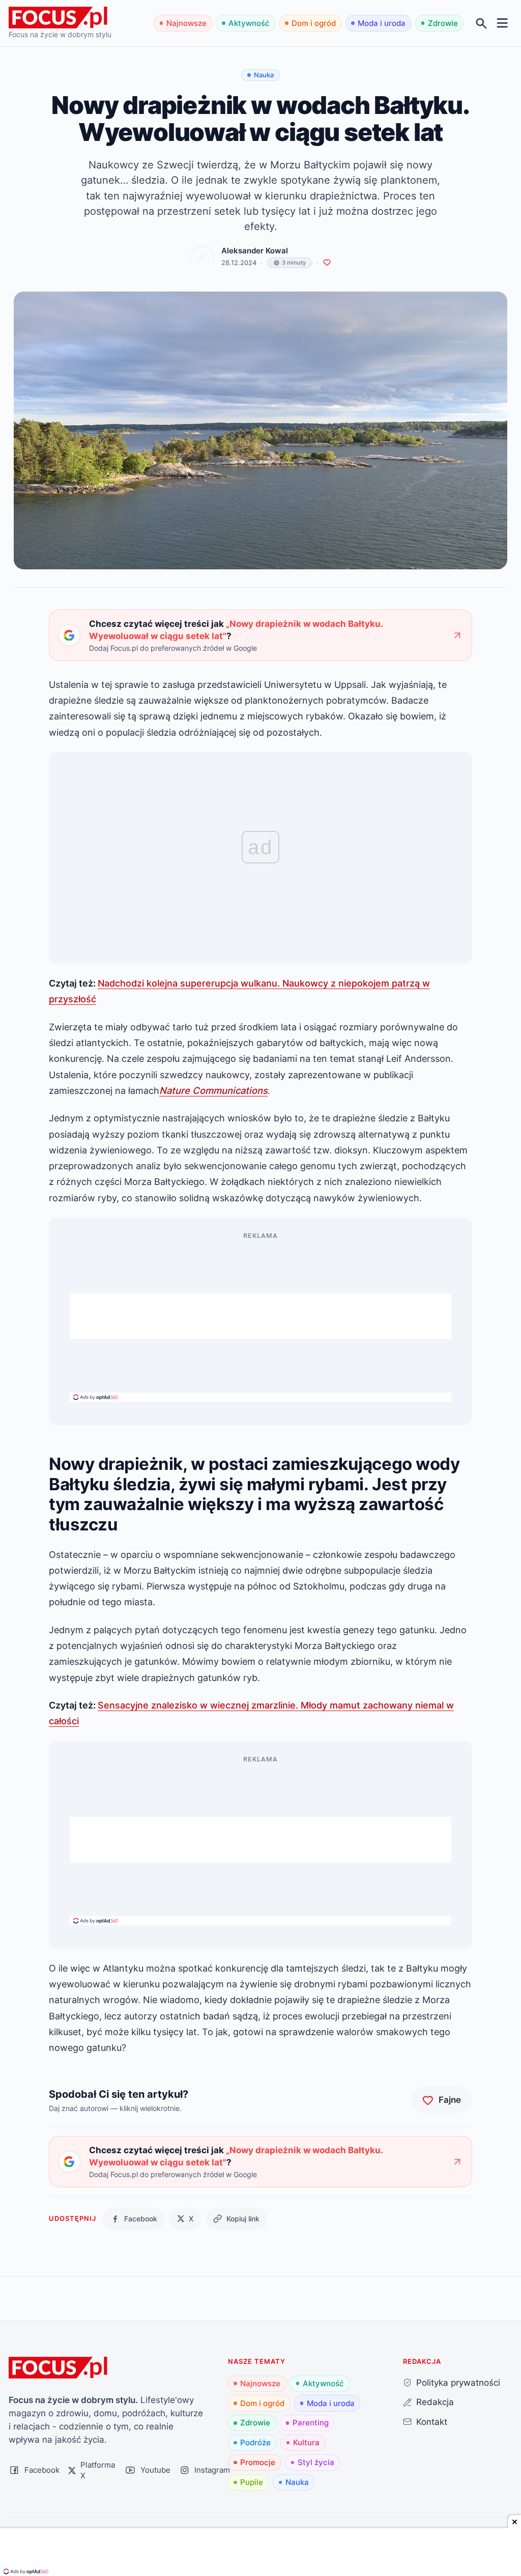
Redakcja (435, 2402)
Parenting (311, 2423)
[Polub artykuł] (327, 263)
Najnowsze (186, 23)
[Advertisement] (260, 1316)
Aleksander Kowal (255, 251)
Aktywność (249, 23)
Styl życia (316, 2462)
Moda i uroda (382, 23)
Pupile (252, 2482)
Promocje (258, 2462)
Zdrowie (443, 23)
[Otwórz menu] (502, 23)
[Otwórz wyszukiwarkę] (482, 23)
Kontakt (432, 2422)
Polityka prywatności (458, 2382)
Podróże (255, 2442)
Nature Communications (213, 1090)
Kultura (306, 2442)
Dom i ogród (314, 23)
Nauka (297, 2482)
